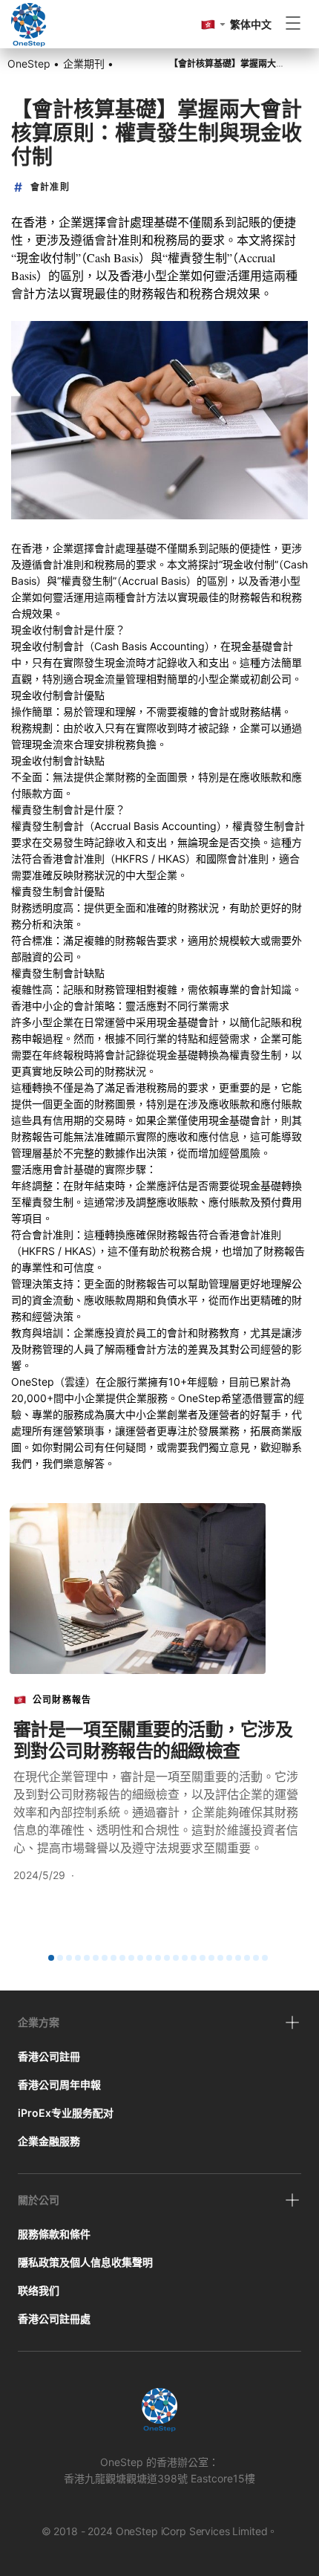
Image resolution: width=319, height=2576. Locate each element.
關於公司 (39, 2200)
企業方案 (39, 2022)
